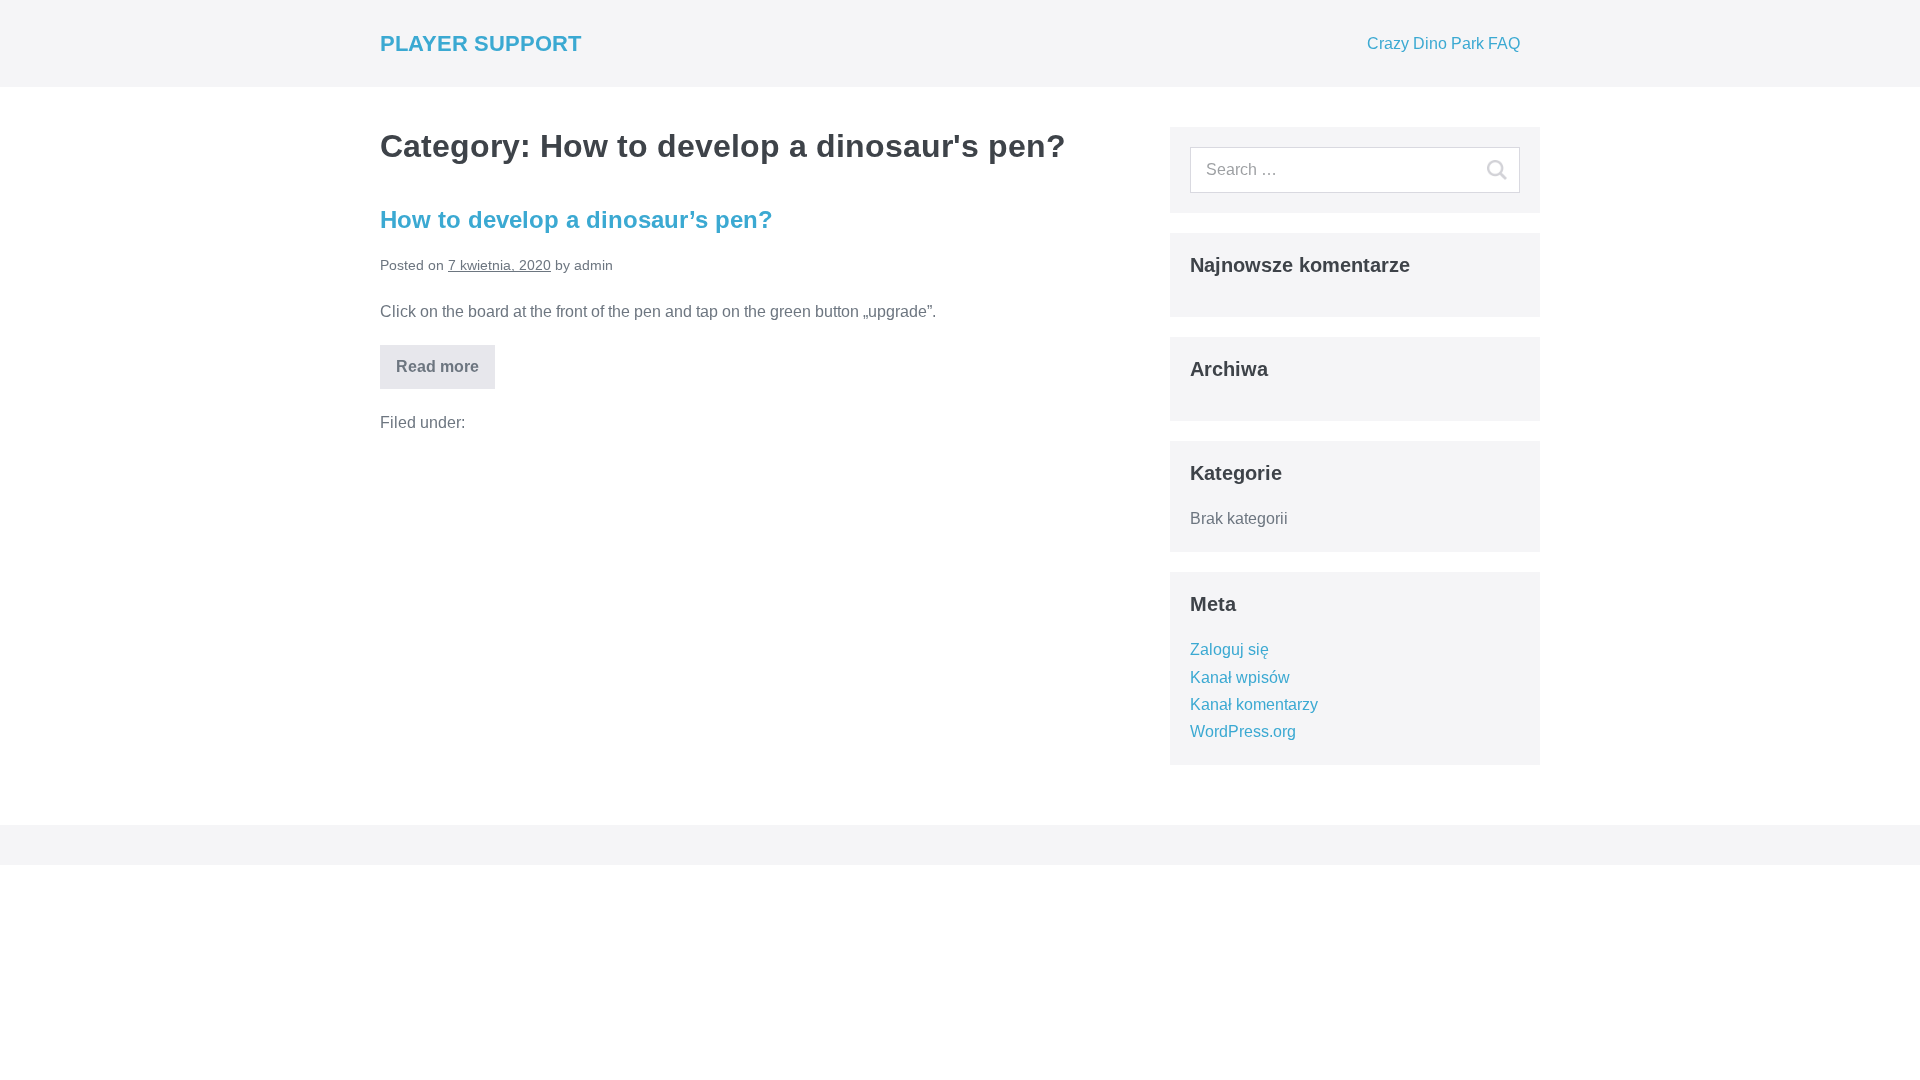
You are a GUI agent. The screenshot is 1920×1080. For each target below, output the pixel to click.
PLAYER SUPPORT (480, 43)
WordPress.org (1243, 731)
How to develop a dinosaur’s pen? (576, 219)
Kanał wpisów (1240, 677)
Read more (437, 366)
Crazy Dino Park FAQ (1443, 43)
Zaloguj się (1229, 649)
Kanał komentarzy (1254, 704)
